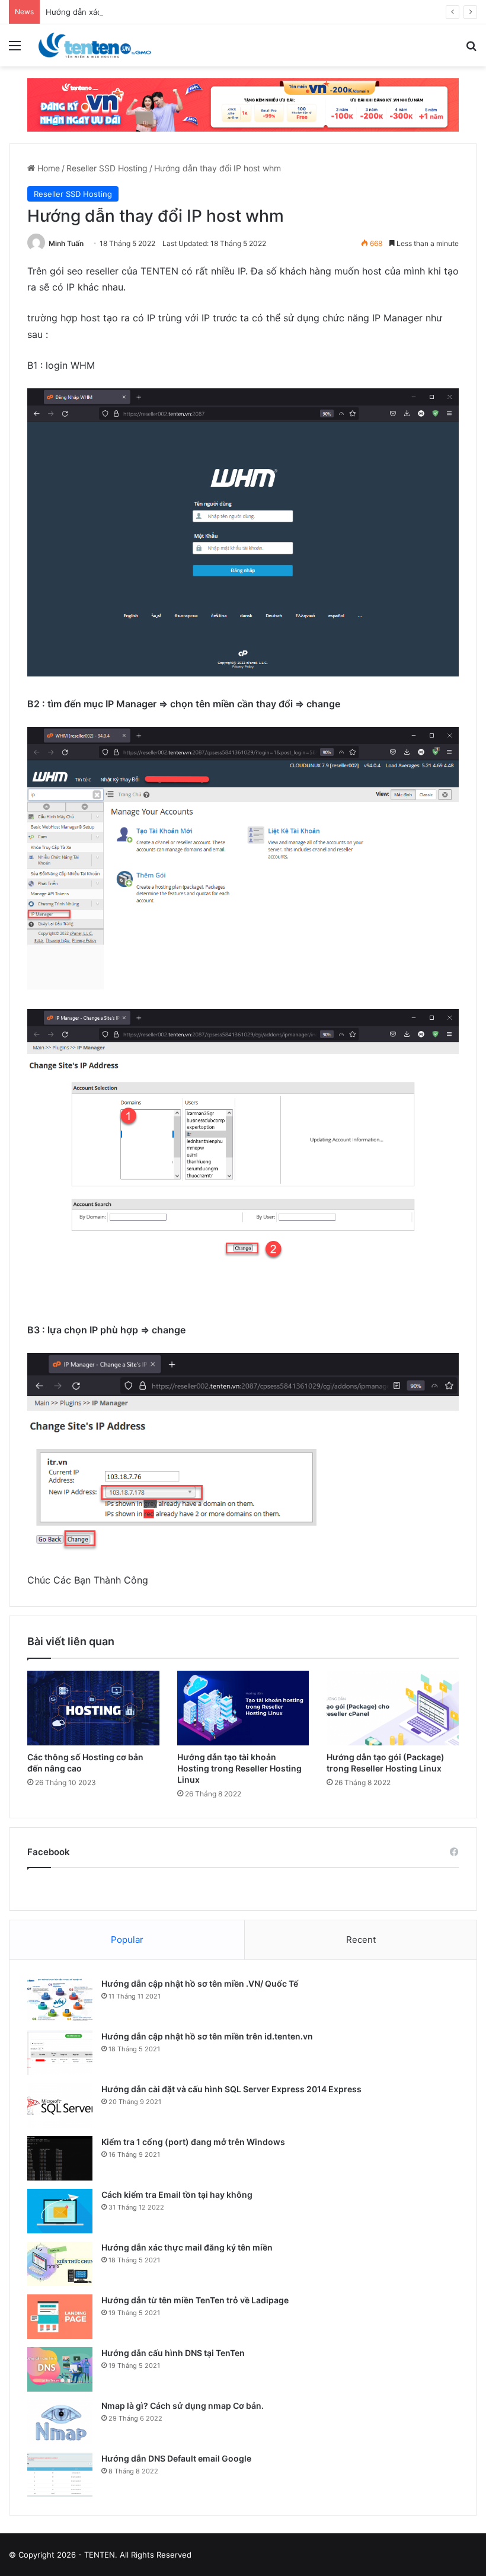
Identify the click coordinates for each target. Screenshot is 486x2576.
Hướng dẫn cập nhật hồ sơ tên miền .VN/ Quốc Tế (200, 1983)
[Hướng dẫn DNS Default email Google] (60, 2475)
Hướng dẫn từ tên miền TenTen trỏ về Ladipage (195, 2300)
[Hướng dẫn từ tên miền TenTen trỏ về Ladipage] (60, 2317)
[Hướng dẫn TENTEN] (95, 45)
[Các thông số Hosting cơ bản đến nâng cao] (93, 1708)
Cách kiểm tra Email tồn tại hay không (177, 2194)
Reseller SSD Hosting (107, 168)
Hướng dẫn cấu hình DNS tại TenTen (173, 2353)
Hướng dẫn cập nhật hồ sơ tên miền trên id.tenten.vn (207, 2036)
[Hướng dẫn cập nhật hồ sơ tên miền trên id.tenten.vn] (60, 2053)
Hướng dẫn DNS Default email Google (176, 2458)
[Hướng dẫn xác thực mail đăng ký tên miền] (60, 2264)
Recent (361, 1940)
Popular (127, 1940)
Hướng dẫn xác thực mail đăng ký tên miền (187, 2247)
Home (47, 168)
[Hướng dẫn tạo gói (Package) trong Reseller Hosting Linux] (393, 1708)
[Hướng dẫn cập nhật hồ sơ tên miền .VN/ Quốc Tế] (60, 2000)
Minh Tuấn (66, 243)
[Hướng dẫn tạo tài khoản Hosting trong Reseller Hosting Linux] (243, 1708)
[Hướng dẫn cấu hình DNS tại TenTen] (60, 2369)
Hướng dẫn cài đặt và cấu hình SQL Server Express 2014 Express (231, 2089)
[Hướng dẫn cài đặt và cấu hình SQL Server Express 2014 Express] (60, 2106)
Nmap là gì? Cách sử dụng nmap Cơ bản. (183, 2406)
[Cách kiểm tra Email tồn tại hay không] (60, 2211)
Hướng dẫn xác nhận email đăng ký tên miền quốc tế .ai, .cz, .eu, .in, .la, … (183, 12)
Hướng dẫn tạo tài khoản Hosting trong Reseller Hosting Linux (239, 1768)
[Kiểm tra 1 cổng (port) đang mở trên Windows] (60, 2158)
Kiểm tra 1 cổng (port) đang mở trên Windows (193, 2142)
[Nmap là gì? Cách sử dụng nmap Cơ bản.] (60, 2422)
